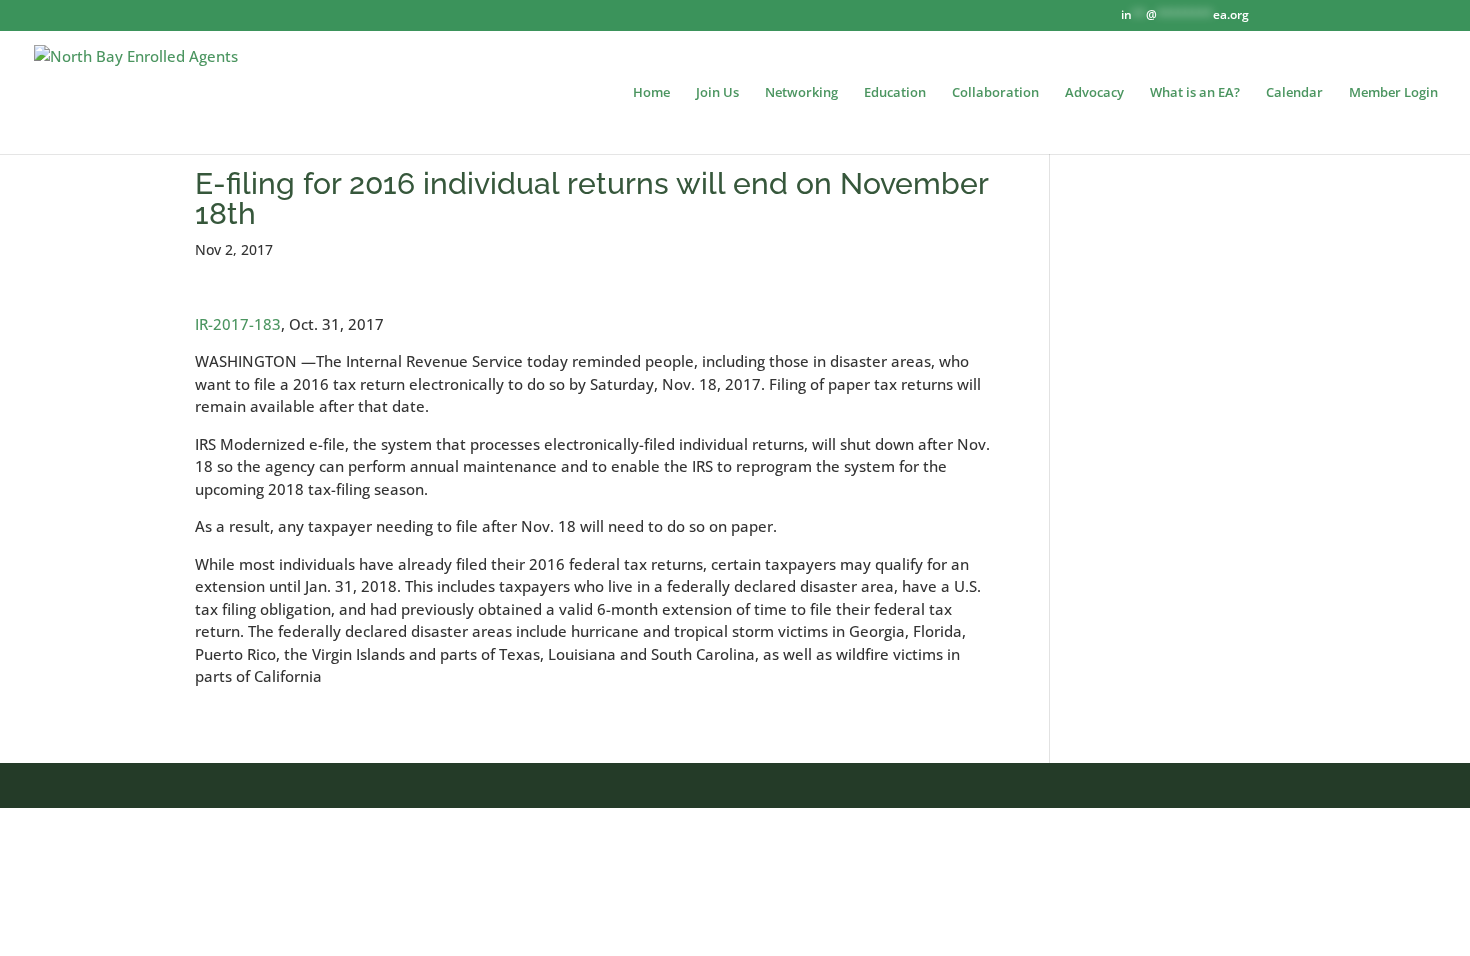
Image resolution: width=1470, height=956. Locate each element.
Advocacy (1094, 93)
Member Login (1393, 93)
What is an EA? (1195, 93)
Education (895, 93)
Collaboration (995, 93)
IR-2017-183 (238, 324)
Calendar (1294, 93)
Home (651, 93)
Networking (801, 93)
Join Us (717, 93)
